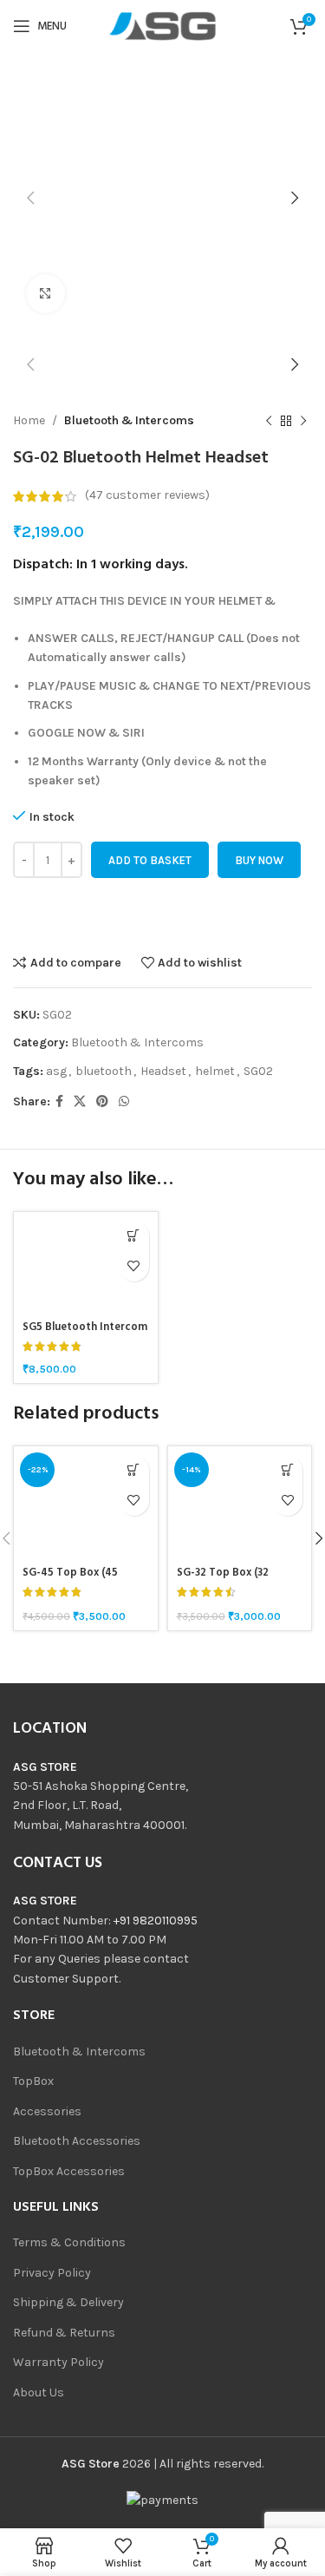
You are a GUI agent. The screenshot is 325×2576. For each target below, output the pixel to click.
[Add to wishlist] (134, 1266)
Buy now (259, 860)
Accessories (47, 2111)
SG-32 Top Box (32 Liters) (223, 1580)
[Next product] (303, 421)
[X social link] (80, 1102)
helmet (215, 1071)
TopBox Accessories (69, 2171)
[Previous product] (269, 421)
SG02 (258, 1071)
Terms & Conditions (69, 2242)
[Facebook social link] (59, 1102)
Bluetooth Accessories (77, 2141)
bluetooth (104, 1071)
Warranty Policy (58, 2362)
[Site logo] (163, 25)
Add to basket (150, 860)
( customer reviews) (147, 496)
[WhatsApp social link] (124, 1102)
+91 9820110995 (156, 1921)
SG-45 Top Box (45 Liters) (70, 1580)
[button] (134, 1236)
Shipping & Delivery (68, 2302)
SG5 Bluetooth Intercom (85, 1327)
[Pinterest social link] (102, 1102)
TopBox (33, 2081)
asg (56, 1071)
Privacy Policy (52, 2273)
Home (29, 420)
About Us (39, 2392)
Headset (163, 1071)
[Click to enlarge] (45, 294)
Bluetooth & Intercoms (129, 420)
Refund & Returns (64, 2333)
